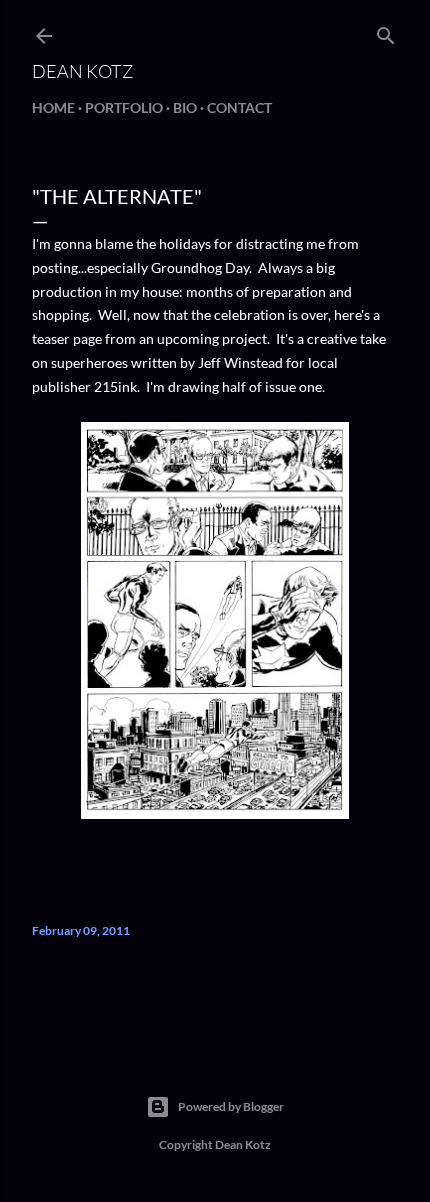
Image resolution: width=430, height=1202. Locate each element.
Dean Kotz (82, 71)
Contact (239, 107)
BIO (185, 107)
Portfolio (124, 107)
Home (53, 107)
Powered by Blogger (231, 1106)
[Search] (386, 31)
